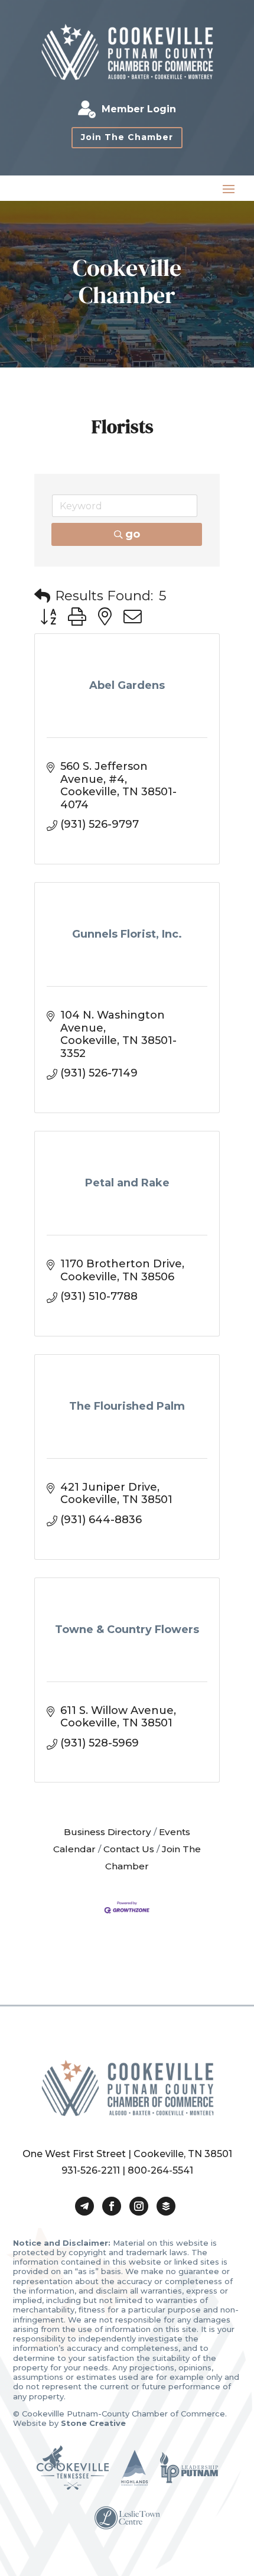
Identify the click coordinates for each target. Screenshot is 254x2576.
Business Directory (108, 1832)
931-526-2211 (91, 2170)
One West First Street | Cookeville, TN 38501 (127, 2154)
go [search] (133, 534)
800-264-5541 (160, 2170)
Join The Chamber (127, 137)
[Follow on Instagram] (139, 2206)
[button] (42, 596)
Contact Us (129, 1849)
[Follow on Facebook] (112, 2206)
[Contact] (84, 2206)
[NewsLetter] (166, 2206)
